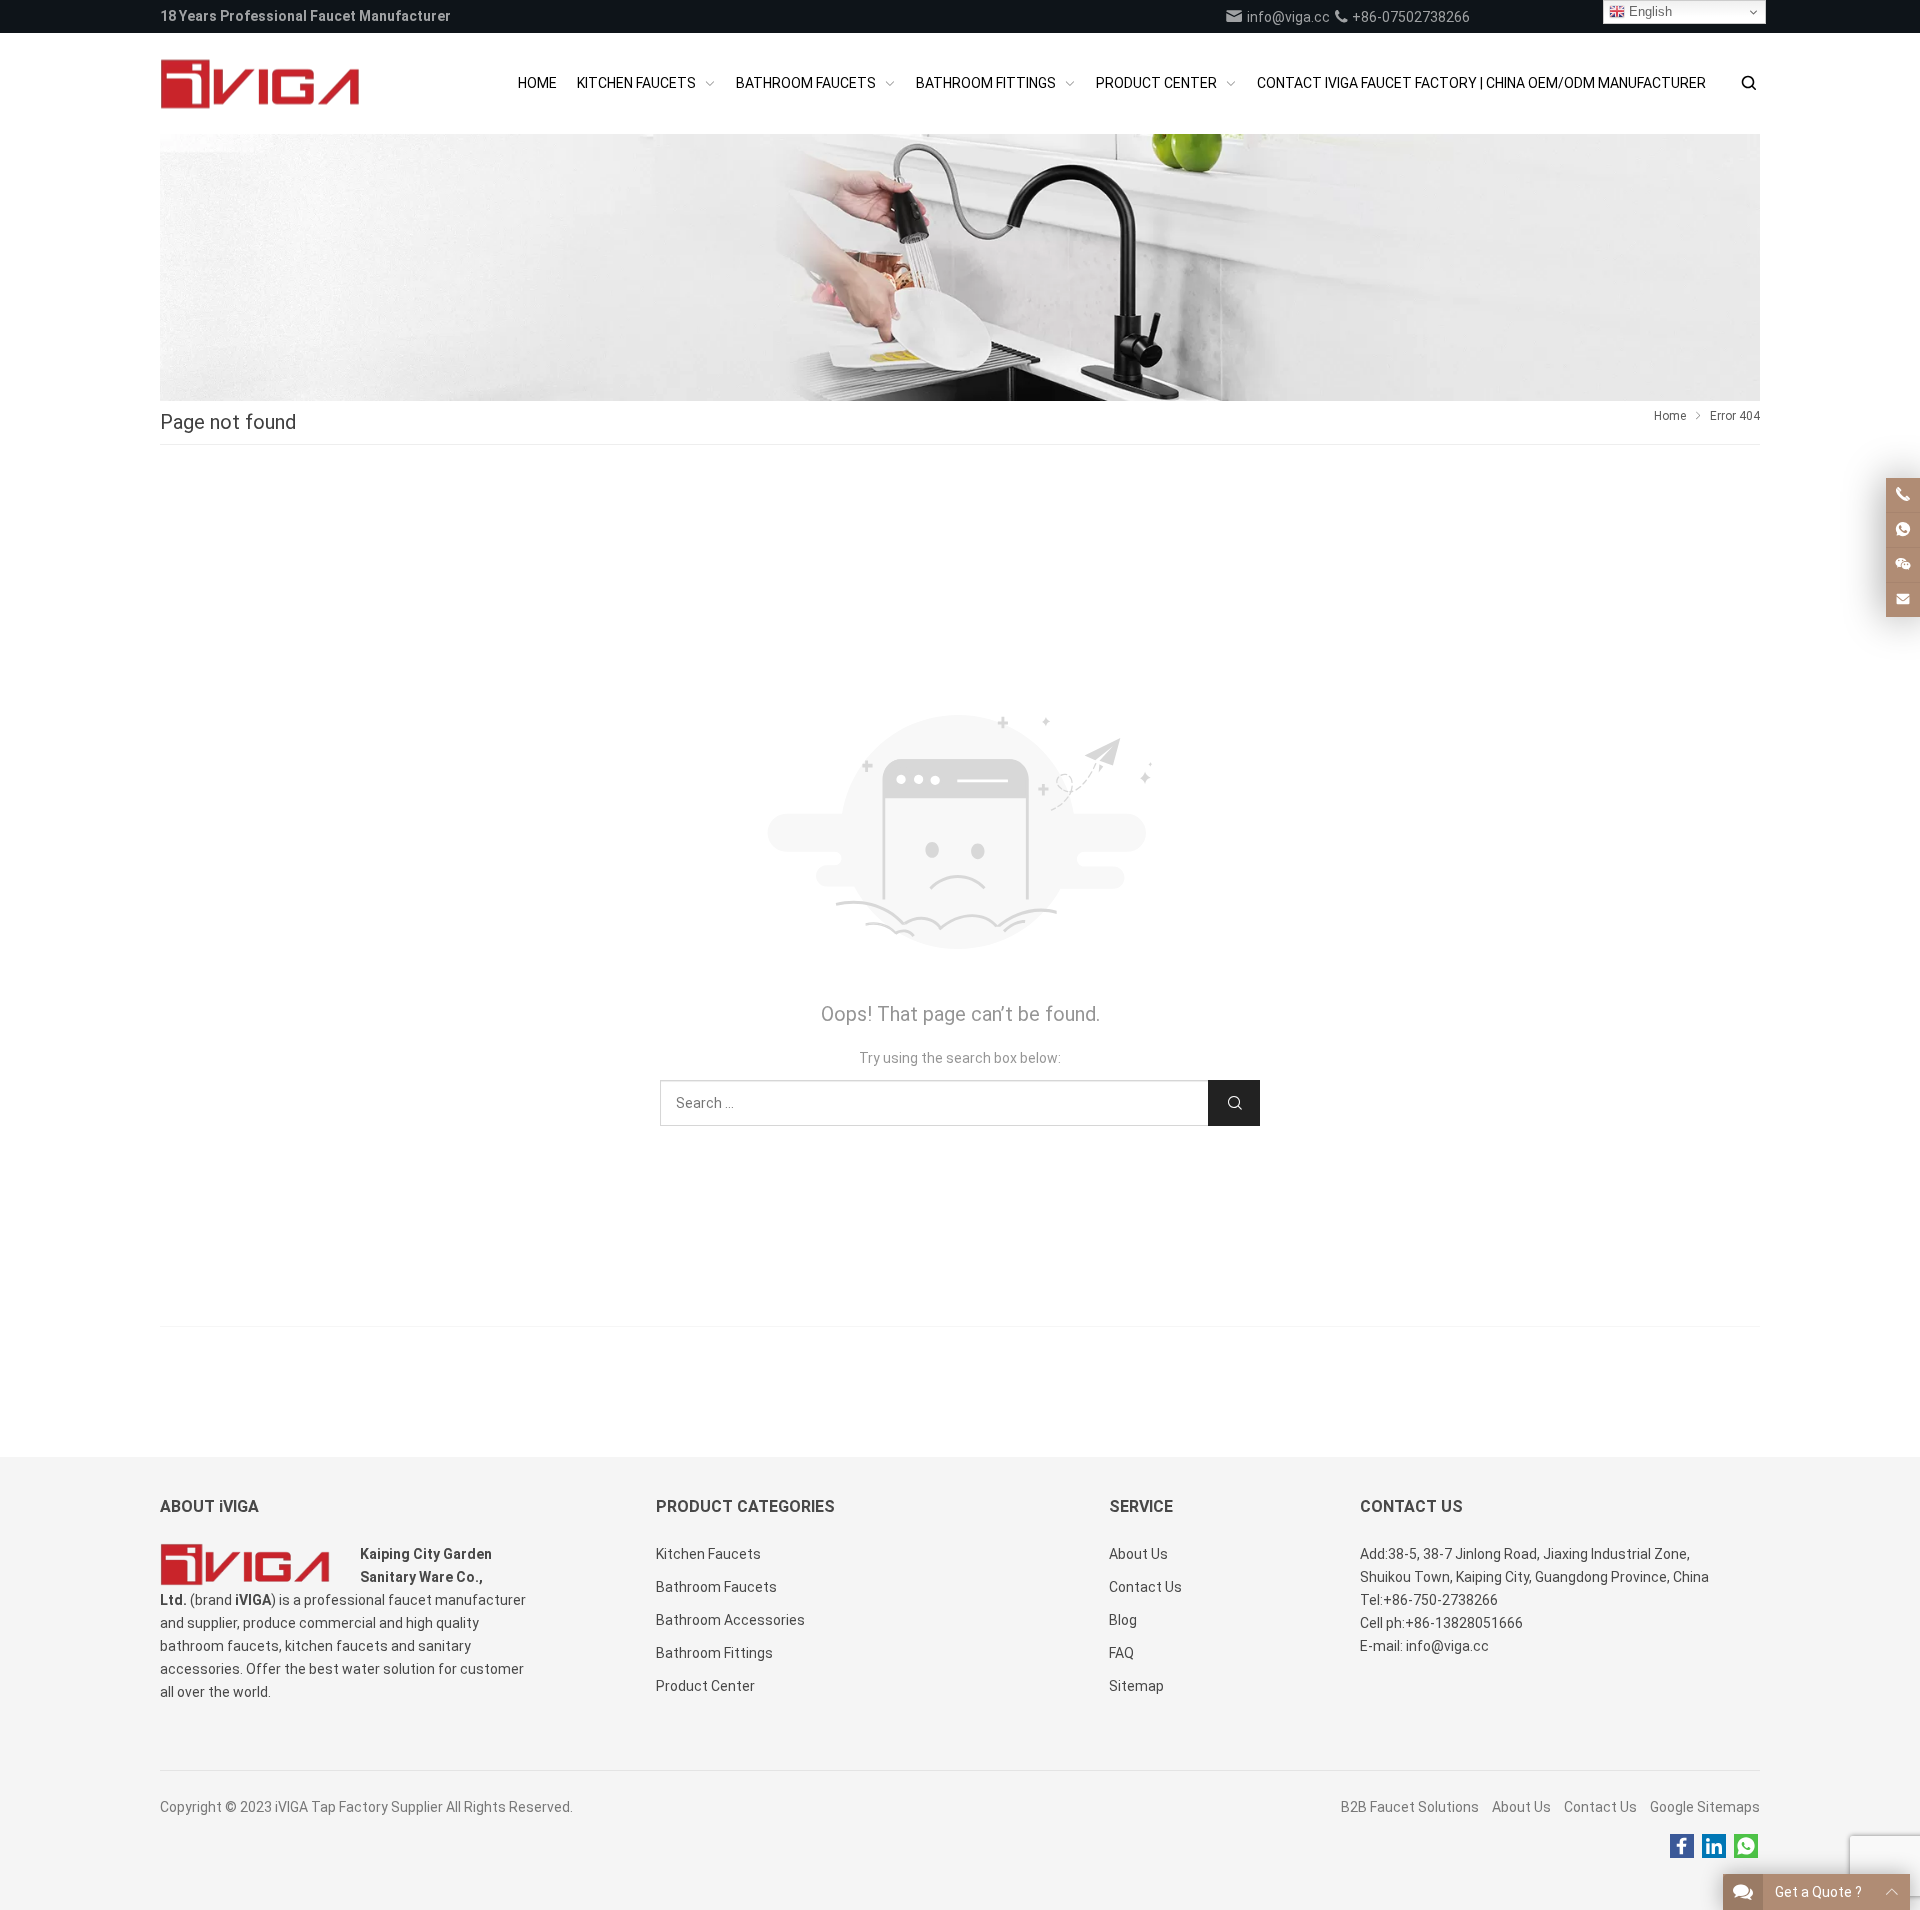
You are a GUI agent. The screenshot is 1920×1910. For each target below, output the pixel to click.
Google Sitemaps (1705, 1807)
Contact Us (1600, 1807)
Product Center (705, 1686)
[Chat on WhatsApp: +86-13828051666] (1903, 530)
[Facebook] (1682, 1847)
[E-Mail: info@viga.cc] (1903, 600)
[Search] (1748, 83)
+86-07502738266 (1409, 17)
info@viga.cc (1287, 17)
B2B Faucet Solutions (1410, 1807)
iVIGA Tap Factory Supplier (359, 1807)
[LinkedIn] (1714, 1847)
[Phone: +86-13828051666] (1903, 495)
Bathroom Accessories (730, 1620)
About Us (1521, 1807)
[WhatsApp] (1746, 1847)
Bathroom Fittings (714, 1653)
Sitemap (1136, 1686)
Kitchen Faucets (708, 1554)
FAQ (1121, 1653)
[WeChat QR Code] (1903, 565)
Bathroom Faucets (716, 1587)
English (1648, 11)
